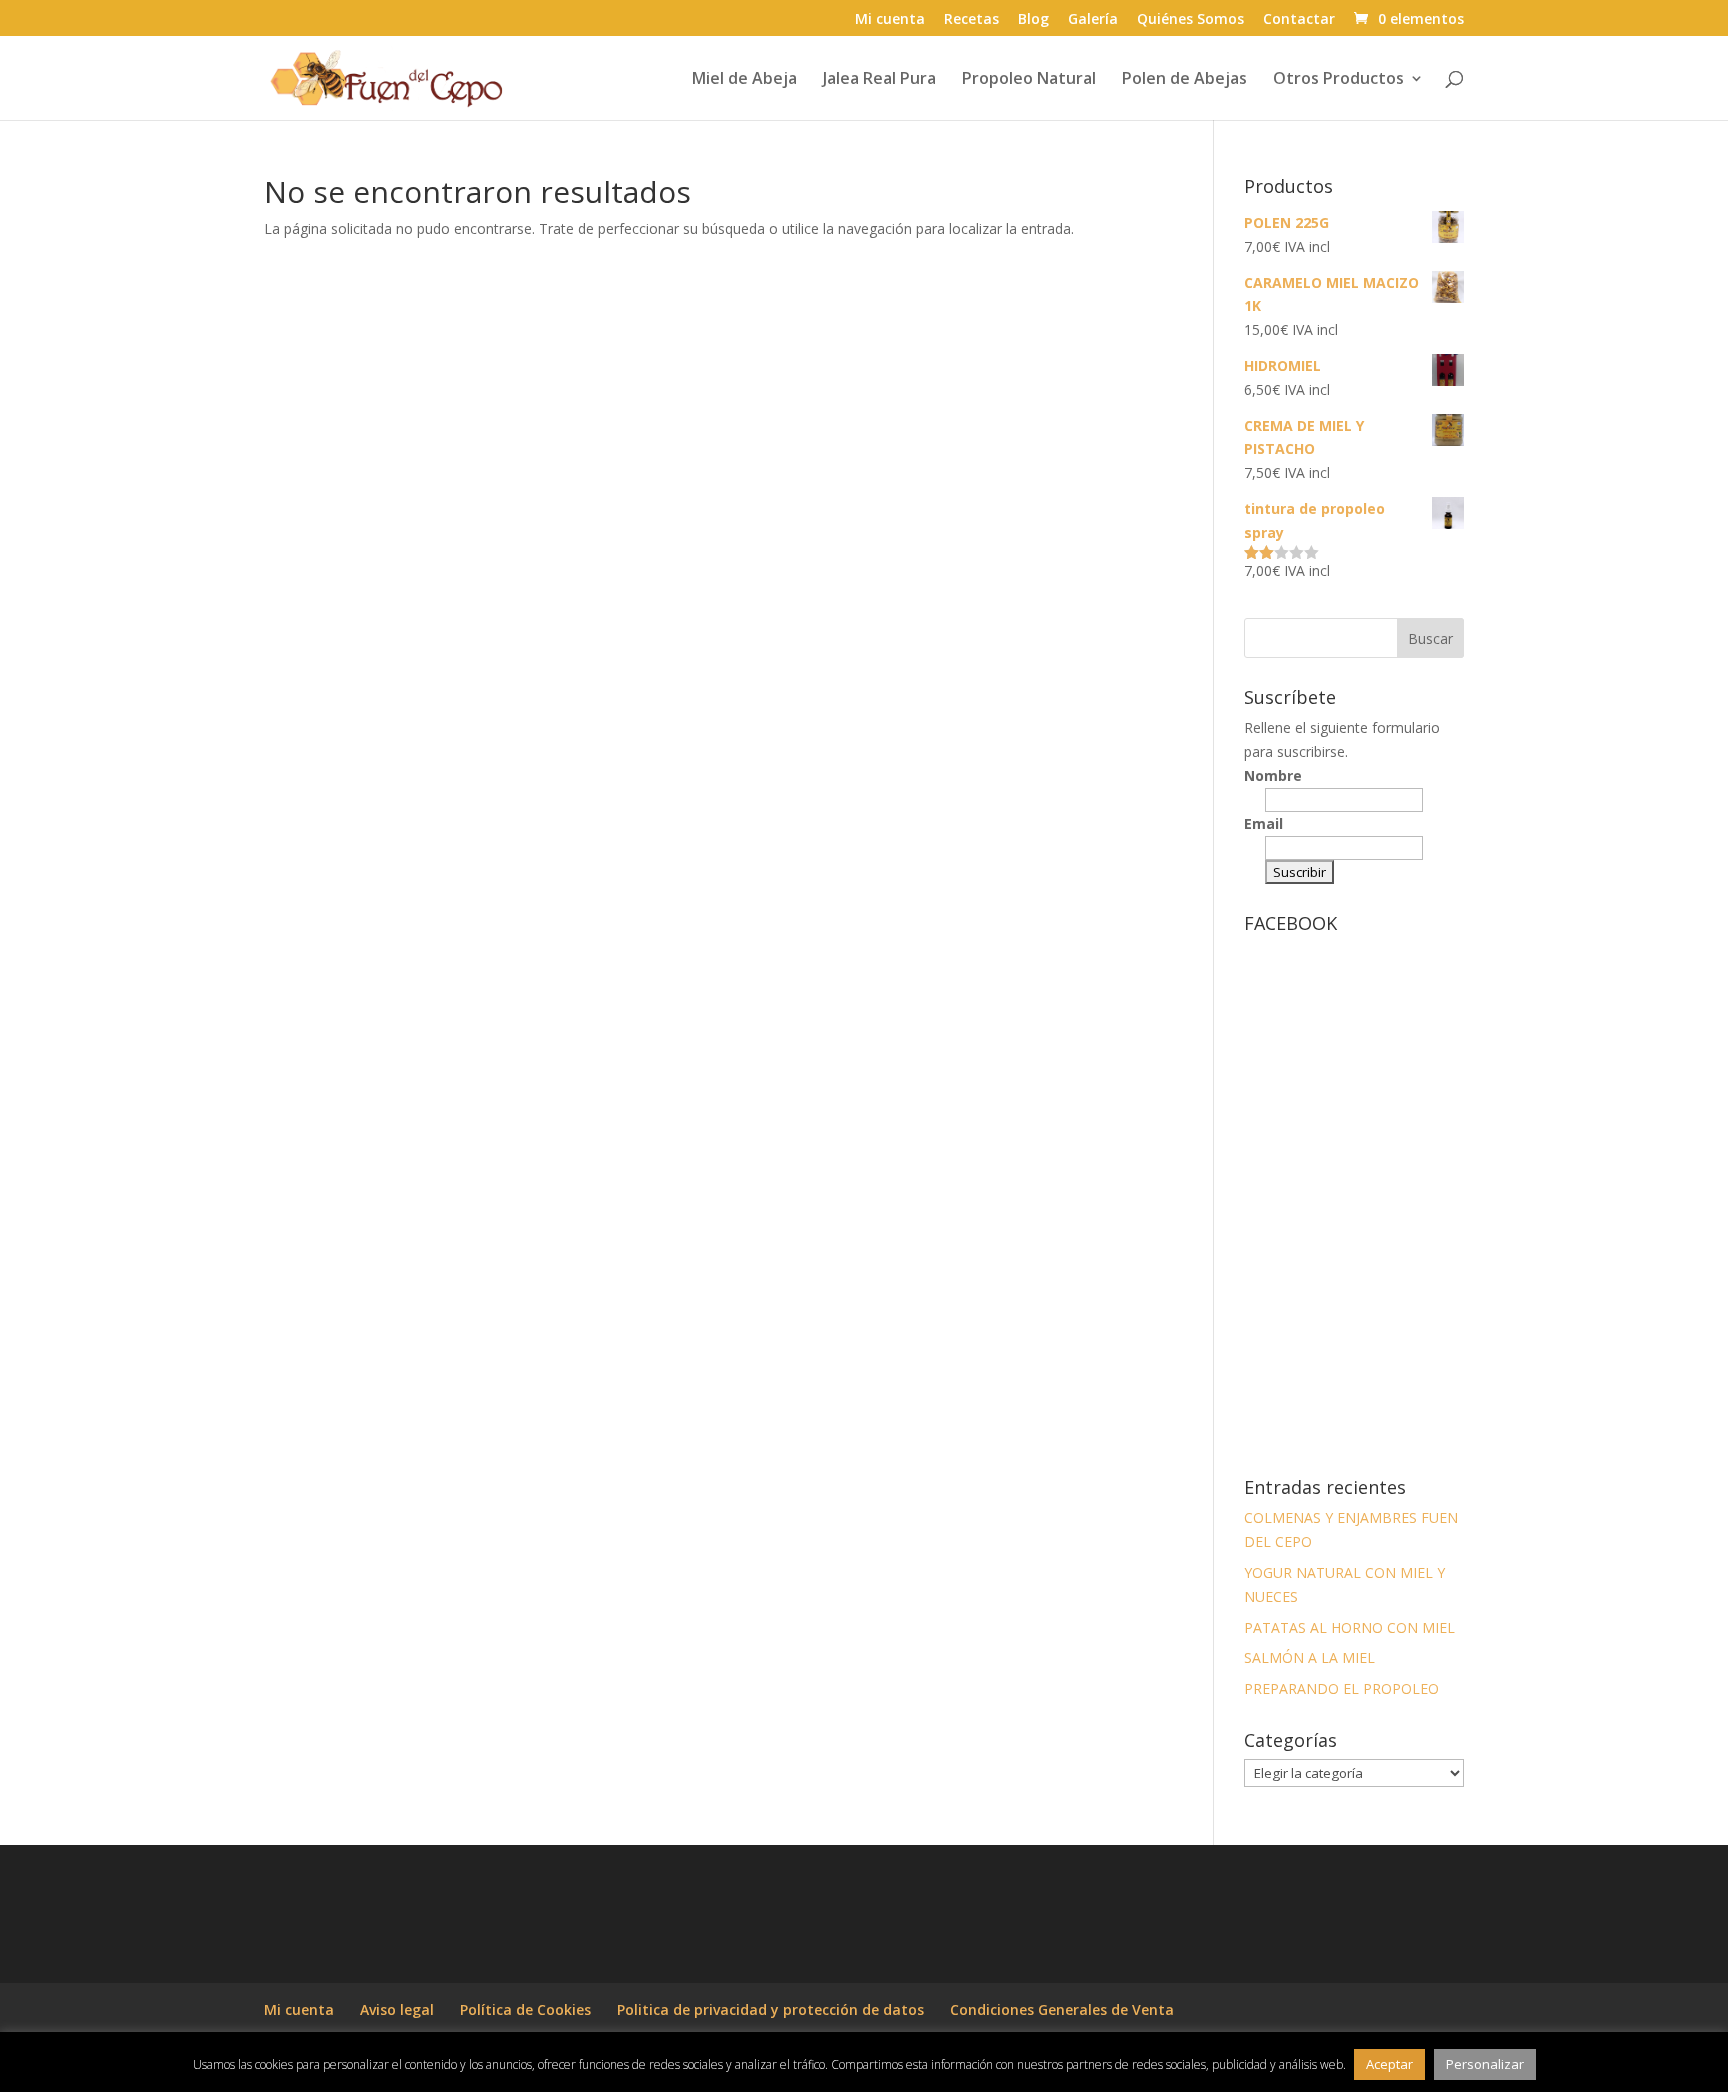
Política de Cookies (525, 2009)
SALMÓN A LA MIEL (1309, 1657)
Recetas (971, 20)
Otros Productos (1338, 80)
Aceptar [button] (1389, 2064)
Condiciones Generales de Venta (1062, 2009)
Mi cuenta (890, 20)
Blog (1033, 20)
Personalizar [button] (1485, 2064)
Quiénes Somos (1190, 20)
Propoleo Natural (1029, 80)
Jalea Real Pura (879, 80)
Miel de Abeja (744, 80)
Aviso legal (397, 2009)
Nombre (1273, 775)
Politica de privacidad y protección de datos (770, 2009)
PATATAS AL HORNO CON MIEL (1349, 1627)
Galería (1093, 20)
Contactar (1299, 20)
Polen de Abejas (1184, 80)
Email (1263, 823)
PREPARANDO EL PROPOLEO (1341, 1688)
